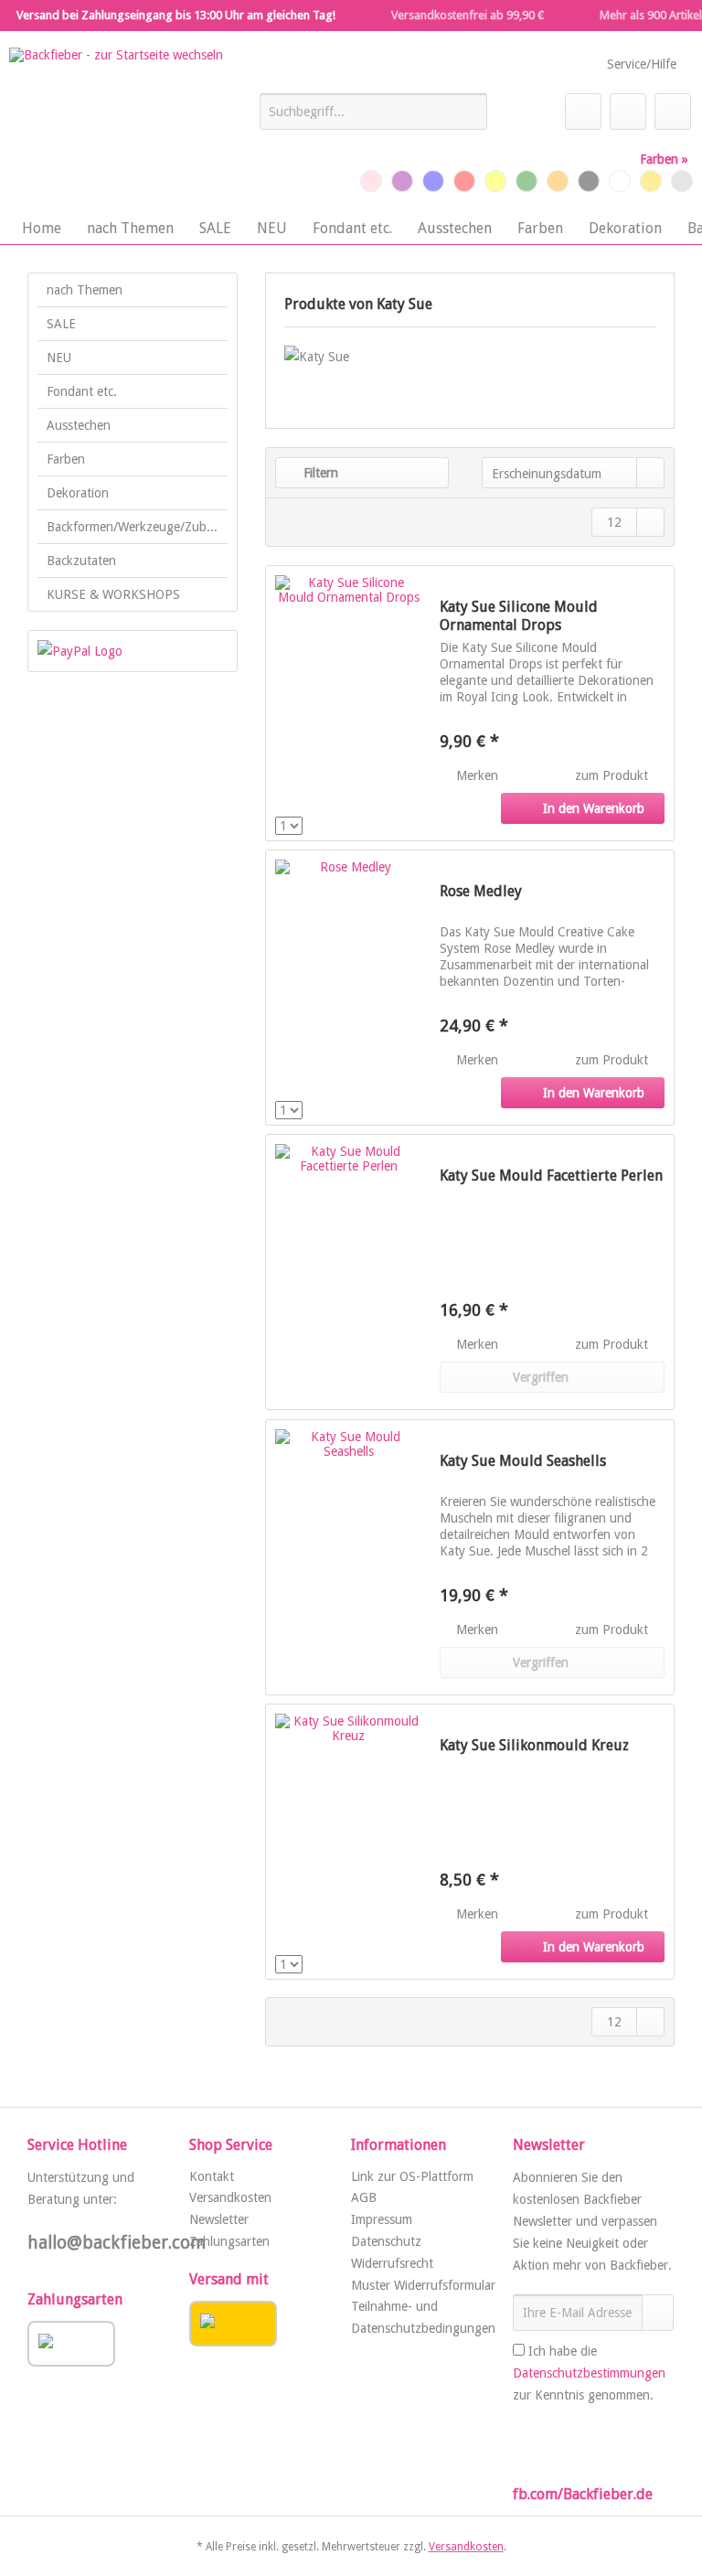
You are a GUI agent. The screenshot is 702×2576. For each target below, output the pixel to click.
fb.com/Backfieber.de (583, 2494)
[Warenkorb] (673, 112)
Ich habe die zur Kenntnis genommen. (589, 2373)
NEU (59, 358)
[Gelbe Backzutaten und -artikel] (495, 181)
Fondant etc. (82, 391)
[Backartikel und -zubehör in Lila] (402, 181)
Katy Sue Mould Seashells (523, 1461)
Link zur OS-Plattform (412, 2176)
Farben (66, 459)
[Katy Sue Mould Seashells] (348, 1557)
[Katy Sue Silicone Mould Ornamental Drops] (348, 703)
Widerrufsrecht (392, 2263)
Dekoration (78, 493)
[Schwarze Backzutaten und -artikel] (589, 181)
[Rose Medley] (348, 988)
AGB (364, 2197)
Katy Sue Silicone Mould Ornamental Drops (519, 616)
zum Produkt (613, 775)
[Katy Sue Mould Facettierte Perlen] (348, 1272)
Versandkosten (230, 2197)
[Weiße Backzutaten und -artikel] (620, 181)
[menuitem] (374, 119)
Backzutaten (81, 561)
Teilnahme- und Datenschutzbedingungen (423, 2317)
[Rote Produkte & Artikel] (464, 181)
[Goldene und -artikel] (651, 181)
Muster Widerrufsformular (423, 2285)
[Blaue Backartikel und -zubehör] (433, 181)
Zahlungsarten (229, 2241)
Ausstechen (79, 425)
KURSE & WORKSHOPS (113, 594)
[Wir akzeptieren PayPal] (133, 651)
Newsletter (219, 2219)
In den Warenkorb (594, 808)
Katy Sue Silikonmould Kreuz (534, 1745)
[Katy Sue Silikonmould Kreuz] (348, 1842)
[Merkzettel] (583, 112)
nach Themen (85, 290)
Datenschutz (386, 2241)
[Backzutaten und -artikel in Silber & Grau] (682, 181)
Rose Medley (481, 891)
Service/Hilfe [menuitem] (642, 64)
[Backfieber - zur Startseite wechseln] (116, 125)
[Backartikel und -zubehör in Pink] (371, 181)
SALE (61, 324)
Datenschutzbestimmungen (589, 2373)
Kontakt (212, 2176)
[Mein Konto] (628, 112)
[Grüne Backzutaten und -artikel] (526, 181)
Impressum (382, 2219)
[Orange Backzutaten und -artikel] (558, 181)
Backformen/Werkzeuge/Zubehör (137, 527)
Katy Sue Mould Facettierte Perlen (551, 1176)
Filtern (319, 473)
